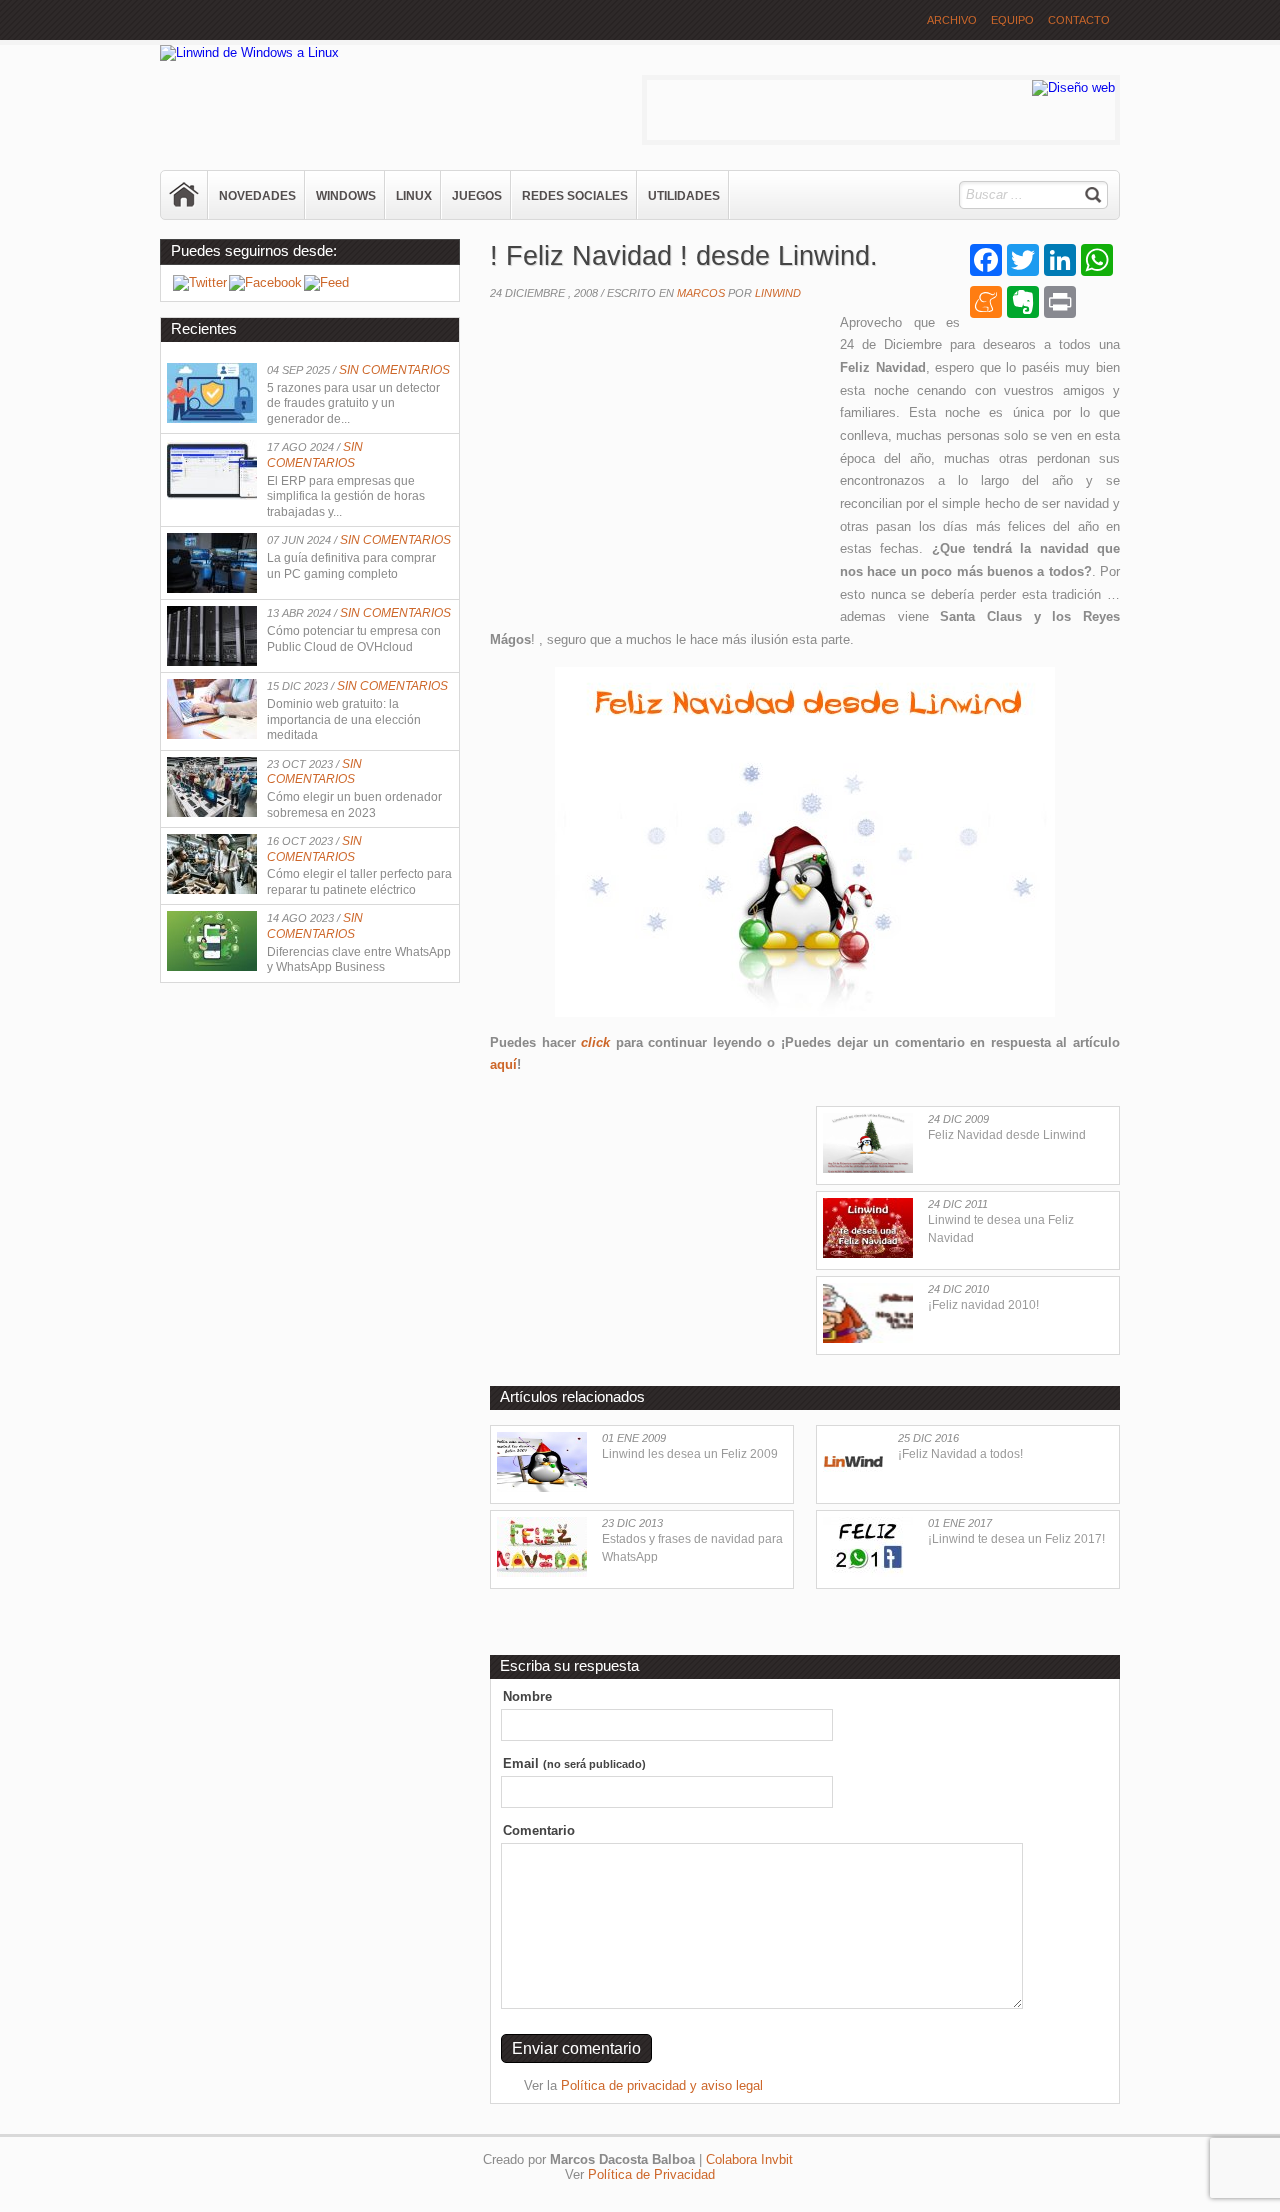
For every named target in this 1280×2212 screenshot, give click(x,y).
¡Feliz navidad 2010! (983, 1305)
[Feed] (326, 282)
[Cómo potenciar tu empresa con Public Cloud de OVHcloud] (212, 661)
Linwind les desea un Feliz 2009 (690, 1454)
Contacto (1079, 20)
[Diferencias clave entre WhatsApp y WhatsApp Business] (212, 966)
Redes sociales (575, 196)
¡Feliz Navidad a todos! (960, 1454)
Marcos (701, 293)
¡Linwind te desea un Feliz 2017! (1016, 1539)
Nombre (527, 1696)
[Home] (185, 195)
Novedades (257, 196)
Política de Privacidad (651, 2174)
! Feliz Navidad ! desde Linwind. (684, 256)
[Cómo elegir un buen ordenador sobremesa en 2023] (212, 812)
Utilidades (684, 196)
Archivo (952, 20)
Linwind (778, 293)
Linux (414, 196)
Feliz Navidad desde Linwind (1007, 1135)
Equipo (1012, 20)
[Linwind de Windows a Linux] (249, 52)
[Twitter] (200, 282)
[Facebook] (265, 282)
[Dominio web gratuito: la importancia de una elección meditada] (212, 734)
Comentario (539, 1830)
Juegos (477, 196)
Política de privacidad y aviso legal (662, 2085)
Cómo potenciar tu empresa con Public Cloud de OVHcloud (354, 639)
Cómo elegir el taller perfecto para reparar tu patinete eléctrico (359, 882)
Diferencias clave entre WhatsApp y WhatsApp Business (359, 960)
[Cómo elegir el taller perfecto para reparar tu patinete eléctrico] (212, 889)
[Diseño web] (1073, 87)
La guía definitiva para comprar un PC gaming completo (351, 566)
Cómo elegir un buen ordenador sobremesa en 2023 (354, 805)
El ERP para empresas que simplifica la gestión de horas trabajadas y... (346, 496)
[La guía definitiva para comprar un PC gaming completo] (212, 588)
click (595, 1042)
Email (574, 1763)
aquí (503, 1064)
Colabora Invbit (749, 2159)
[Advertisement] (658, 457)
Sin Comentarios (394, 370)
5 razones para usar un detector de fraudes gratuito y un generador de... (353, 403)
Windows (346, 196)
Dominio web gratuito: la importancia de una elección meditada (344, 719)
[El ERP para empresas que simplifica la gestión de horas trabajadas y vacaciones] (212, 495)
